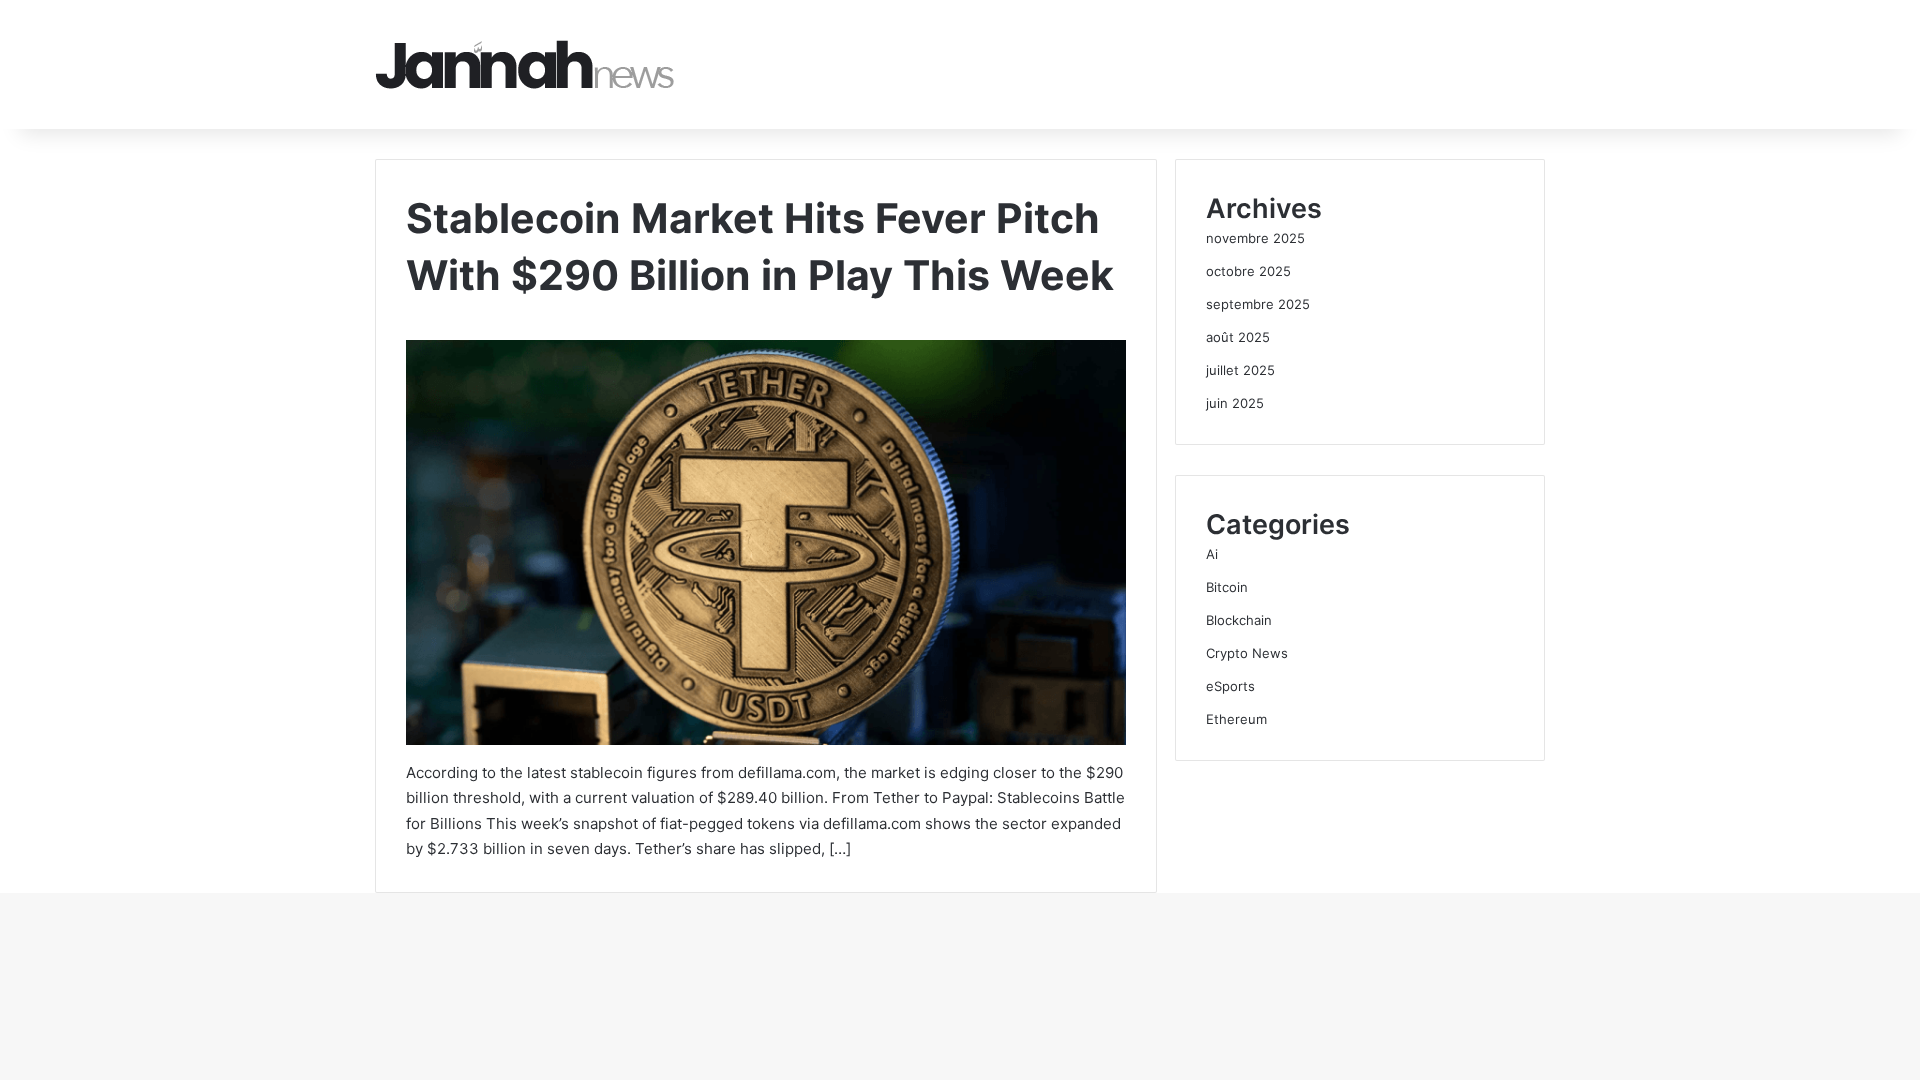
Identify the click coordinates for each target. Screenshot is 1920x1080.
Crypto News (1247, 653)
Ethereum (1236, 719)
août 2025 (1238, 337)
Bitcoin (1227, 587)
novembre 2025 (1255, 238)
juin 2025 (1235, 403)
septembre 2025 (1258, 304)
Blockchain (1239, 620)
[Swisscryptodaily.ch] (525, 64)
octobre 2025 (1248, 271)
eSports (1230, 686)
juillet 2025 (1240, 370)
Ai (1212, 554)
